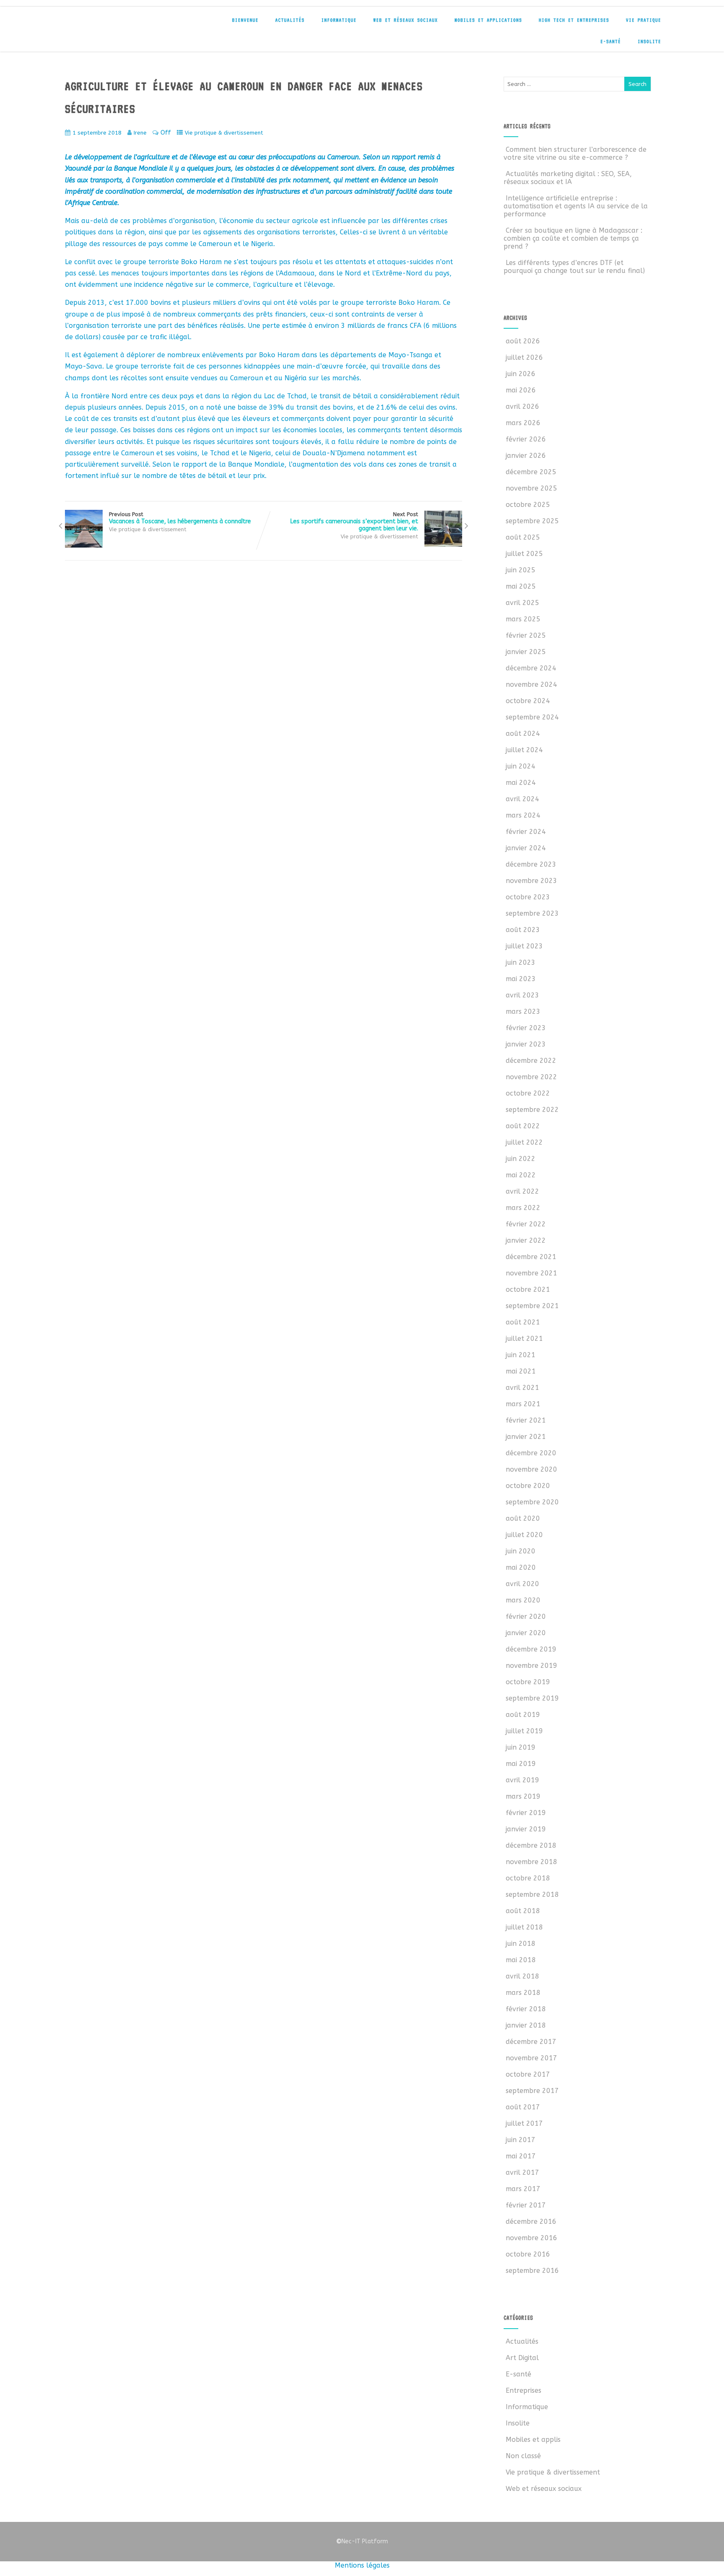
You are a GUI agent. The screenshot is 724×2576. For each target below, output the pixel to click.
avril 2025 (522, 603)
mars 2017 (523, 2189)
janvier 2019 (526, 1829)
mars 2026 (523, 423)
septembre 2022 (532, 1110)
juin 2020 (521, 1551)
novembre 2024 (531, 684)
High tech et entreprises (574, 20)
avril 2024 (522, 799)
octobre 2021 (528, 1289)
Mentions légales (362, 2565)
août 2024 (523, 734)
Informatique (339, 20)
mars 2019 (523, 1796)
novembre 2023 (531, 881)
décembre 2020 (531, 1453)
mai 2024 (521, 783)
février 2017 (526, 2205)
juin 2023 (521, 962)
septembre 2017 (532, 2091)
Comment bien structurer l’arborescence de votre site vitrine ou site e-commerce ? (575, 153)
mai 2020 (521, 1567)
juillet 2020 (524, 1535)
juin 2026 (521, 374)
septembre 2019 (532, 1698)
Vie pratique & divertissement (224, 133)
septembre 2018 (532, 1894)
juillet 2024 (524, 750)
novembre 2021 (531, 1273)
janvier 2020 (526, 1633)
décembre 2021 (531, 1257)
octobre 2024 (528, 701)
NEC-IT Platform (124, 24)
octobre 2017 (528, 2074)
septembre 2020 (532, 1502)
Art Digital (522, 2358)
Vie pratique (644, 20)
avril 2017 (522, 2172)
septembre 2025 (532, 521)
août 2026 (523, 341)
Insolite (649, 42)
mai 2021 (521, 1371)
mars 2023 (523, 1011)
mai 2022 (521, 1175)
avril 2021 (522, 1388)
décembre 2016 (531, 2222)
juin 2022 (521, 1159)
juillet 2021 (524, 1339)
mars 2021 (523, 1404)
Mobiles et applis (533, 2440)
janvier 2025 (526, 652)
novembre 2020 (531, 1469)
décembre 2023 (531, 864)
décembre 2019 (531, 1649)
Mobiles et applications (488, 20)
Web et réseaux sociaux (406, 20)
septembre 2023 (532, 913)
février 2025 (526, 635)
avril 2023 (522, 995)
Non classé (523, 2456)
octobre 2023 (528, 897)
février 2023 (526, 1028)
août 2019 (523, 1715)
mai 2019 (521, 1764)
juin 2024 (521, 766)
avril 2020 (522, 1584)
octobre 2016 (528, 2254)
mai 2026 (521, 390)
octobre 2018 (528, 1878)
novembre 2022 (531, 1077)
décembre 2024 (531, 668)
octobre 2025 (528, 505)
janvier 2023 (526, 1044)
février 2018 (526, 2009)
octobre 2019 (528, 1682)
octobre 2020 (528, 1486)
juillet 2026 (524, 357)
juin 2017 (521, 2140)
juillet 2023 (524, 946)
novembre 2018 (531, 1862)
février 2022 (526, 1224)
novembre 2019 (531, 1666)
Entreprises (524, 2390)
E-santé (611, 42)
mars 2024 (523, 815)
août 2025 (523, 537)
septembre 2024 (532, 717)
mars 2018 (523, 1993)
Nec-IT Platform (362, 2541)
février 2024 (526, 832)
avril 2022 (522, 1191)
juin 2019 (521, 1747)
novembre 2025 (531, 488)
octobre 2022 (528, 1093)
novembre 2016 (531, 2238)
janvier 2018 (526, 2025)
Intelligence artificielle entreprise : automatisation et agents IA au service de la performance (576, 206)
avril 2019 (522, 1780)
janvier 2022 (526, 1240)
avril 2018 (522, 1976)
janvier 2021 (526, 1437)
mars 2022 (523, 1208)
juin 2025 (521, 570)
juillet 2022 (524, 1142)
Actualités (290, 20)
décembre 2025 (531, 472)
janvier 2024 (526, 848)
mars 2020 (523, 1600)
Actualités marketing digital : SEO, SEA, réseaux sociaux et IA (568, 178)
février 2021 (526, 1420)
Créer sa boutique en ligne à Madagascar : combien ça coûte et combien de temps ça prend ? (573, 238)
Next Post (354, 522)
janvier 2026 (526, 456)
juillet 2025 (524, 554)
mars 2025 (523, 619)
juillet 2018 (524, 1927)
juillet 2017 (524, 2123)
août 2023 (523, 930)
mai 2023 (521, 979)
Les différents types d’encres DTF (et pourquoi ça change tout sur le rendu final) (574, 267)
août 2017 (523, 2107)
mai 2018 (521, 1960)
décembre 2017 (531, 2042)
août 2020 (523, 1518)
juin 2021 (521, 1355)
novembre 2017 (531, 2058)
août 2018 (523, 1911)
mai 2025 (521, 586)
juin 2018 (521, 1944)
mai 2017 (521, 2156)
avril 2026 (522, 406)
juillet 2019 (524, 1731)
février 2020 (526, 1616)
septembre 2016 (532, 2271)
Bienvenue (245, 20)
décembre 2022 (531, 1061)
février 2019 (526, 1813)
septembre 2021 (532, 1306)
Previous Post (180, 518)
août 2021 (523, 1322)
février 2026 (526, 439)
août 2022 (523, 1126)
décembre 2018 (531, 1845)
